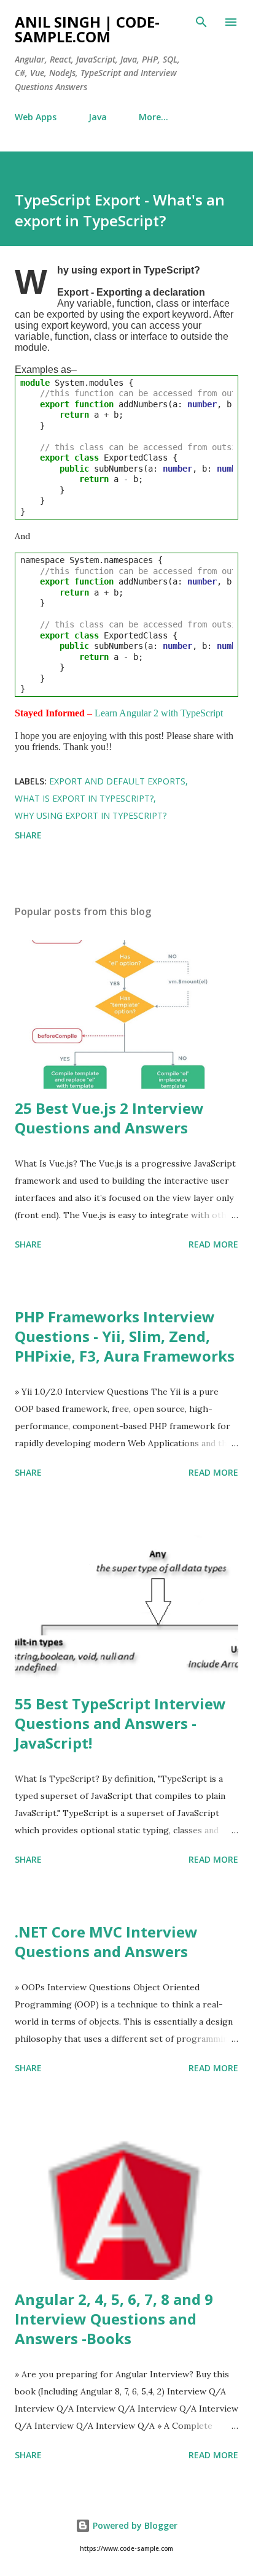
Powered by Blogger (134, 2525)
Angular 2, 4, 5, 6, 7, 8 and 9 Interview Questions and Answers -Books (114, 2319)
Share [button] (28, 835)
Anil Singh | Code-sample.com (87, 29)
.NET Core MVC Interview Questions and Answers (106, 1942)
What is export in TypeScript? (84, 798)
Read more (213, 1244)
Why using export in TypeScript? (91, 815)
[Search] (201, 22)
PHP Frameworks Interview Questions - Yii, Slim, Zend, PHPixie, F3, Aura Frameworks (125, 1336)
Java (98, 117)
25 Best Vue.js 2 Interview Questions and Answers (109, 1118)
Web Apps (36, 117)
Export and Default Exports (117, 781)
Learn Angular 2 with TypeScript (159, 713)
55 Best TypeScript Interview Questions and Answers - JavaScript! (120, 1723)
